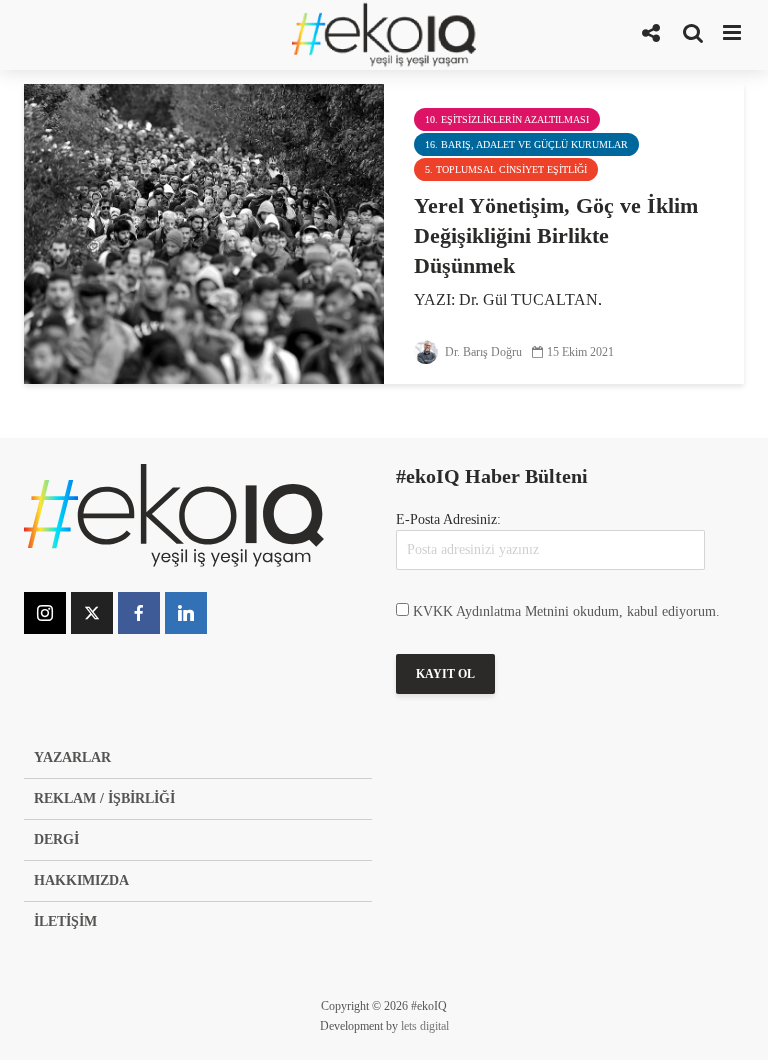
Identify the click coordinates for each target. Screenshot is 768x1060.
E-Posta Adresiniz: (448, 519)
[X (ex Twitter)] (92, 613)
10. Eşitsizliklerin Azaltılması (507, 119)
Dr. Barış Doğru (482, 352)
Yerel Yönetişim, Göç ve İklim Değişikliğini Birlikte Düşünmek (556, 235)
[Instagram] (45, 613)
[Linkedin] (186, 613)
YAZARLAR (72, 757)
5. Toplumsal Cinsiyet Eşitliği (506, 169)
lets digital (425, 1026)
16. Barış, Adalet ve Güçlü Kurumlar (526, 144)
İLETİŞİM (65, 921)
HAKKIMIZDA (81, 880)
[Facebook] (139, 613)
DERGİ (56, 839)
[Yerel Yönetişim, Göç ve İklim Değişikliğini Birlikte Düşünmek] (204, 232)
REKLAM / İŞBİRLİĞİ (104, 798)
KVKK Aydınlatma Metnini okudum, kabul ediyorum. (566, 611)
